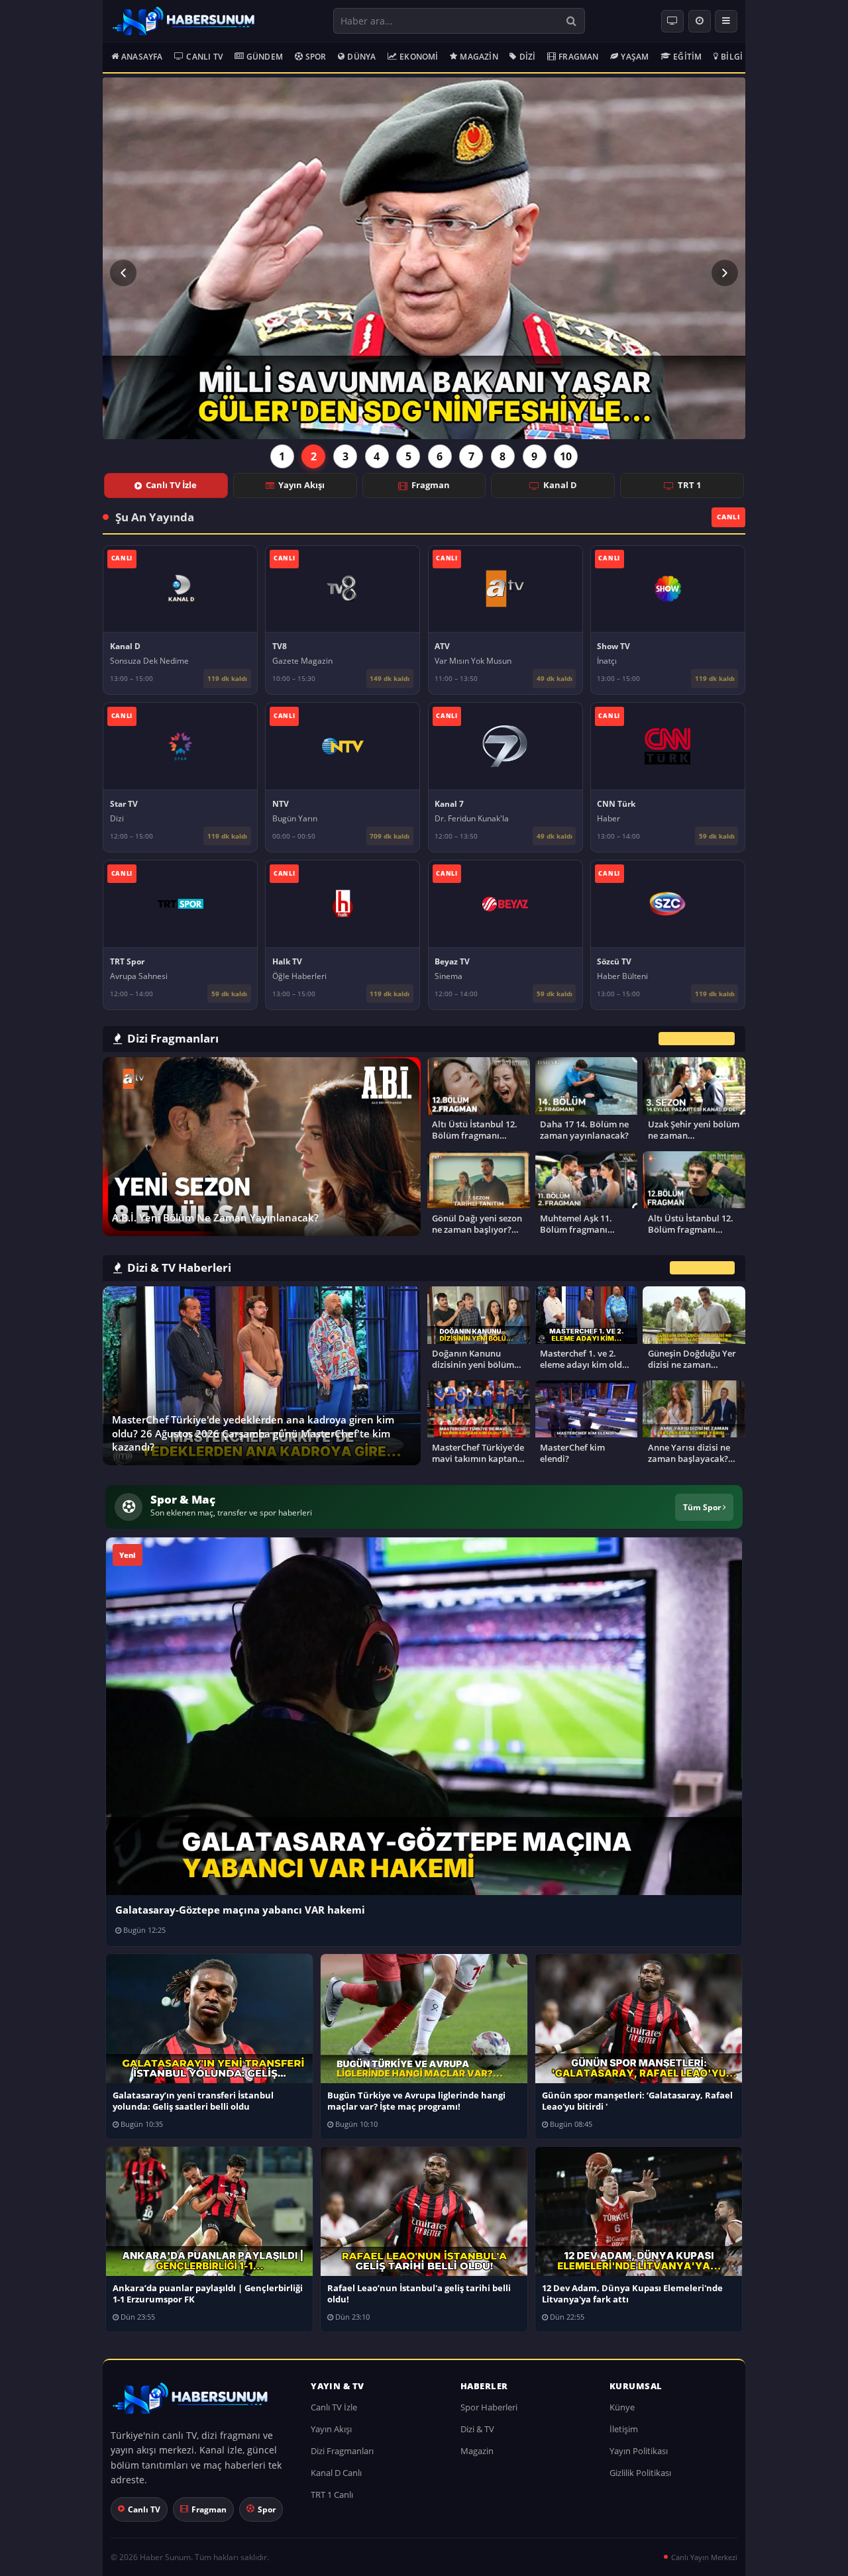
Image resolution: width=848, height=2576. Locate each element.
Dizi (528, 57)
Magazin (479, 57)
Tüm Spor (703, 1507)
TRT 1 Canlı (332, 2495)
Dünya (361, 57)
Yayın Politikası (639, 2451)
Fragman (578, 57)
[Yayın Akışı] (700, 21)
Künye (622, 2407)
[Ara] (571, 21)
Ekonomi (419, 57)
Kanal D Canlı (336, 2473)
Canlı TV (204, 57)
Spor (316, 57)
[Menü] (726, 21)
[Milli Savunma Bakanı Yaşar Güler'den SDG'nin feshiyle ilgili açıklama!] (424, 258)
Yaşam (635, 57)
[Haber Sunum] (184, 21)
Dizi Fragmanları (342, 2451)
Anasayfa (142, 57)
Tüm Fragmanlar (697, 1038)
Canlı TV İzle (171, 485)
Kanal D (560, 485)
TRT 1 (689, 485)
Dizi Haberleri (702, 1268)
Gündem (265, 57)
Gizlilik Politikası (640, 2473)
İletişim (624, 2429)
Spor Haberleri (489, 2407)
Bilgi (732, 57)
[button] (123, 273)
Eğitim (687, 57)
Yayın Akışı (301, 485)
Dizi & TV (477, 2429)
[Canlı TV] (672, 21)
